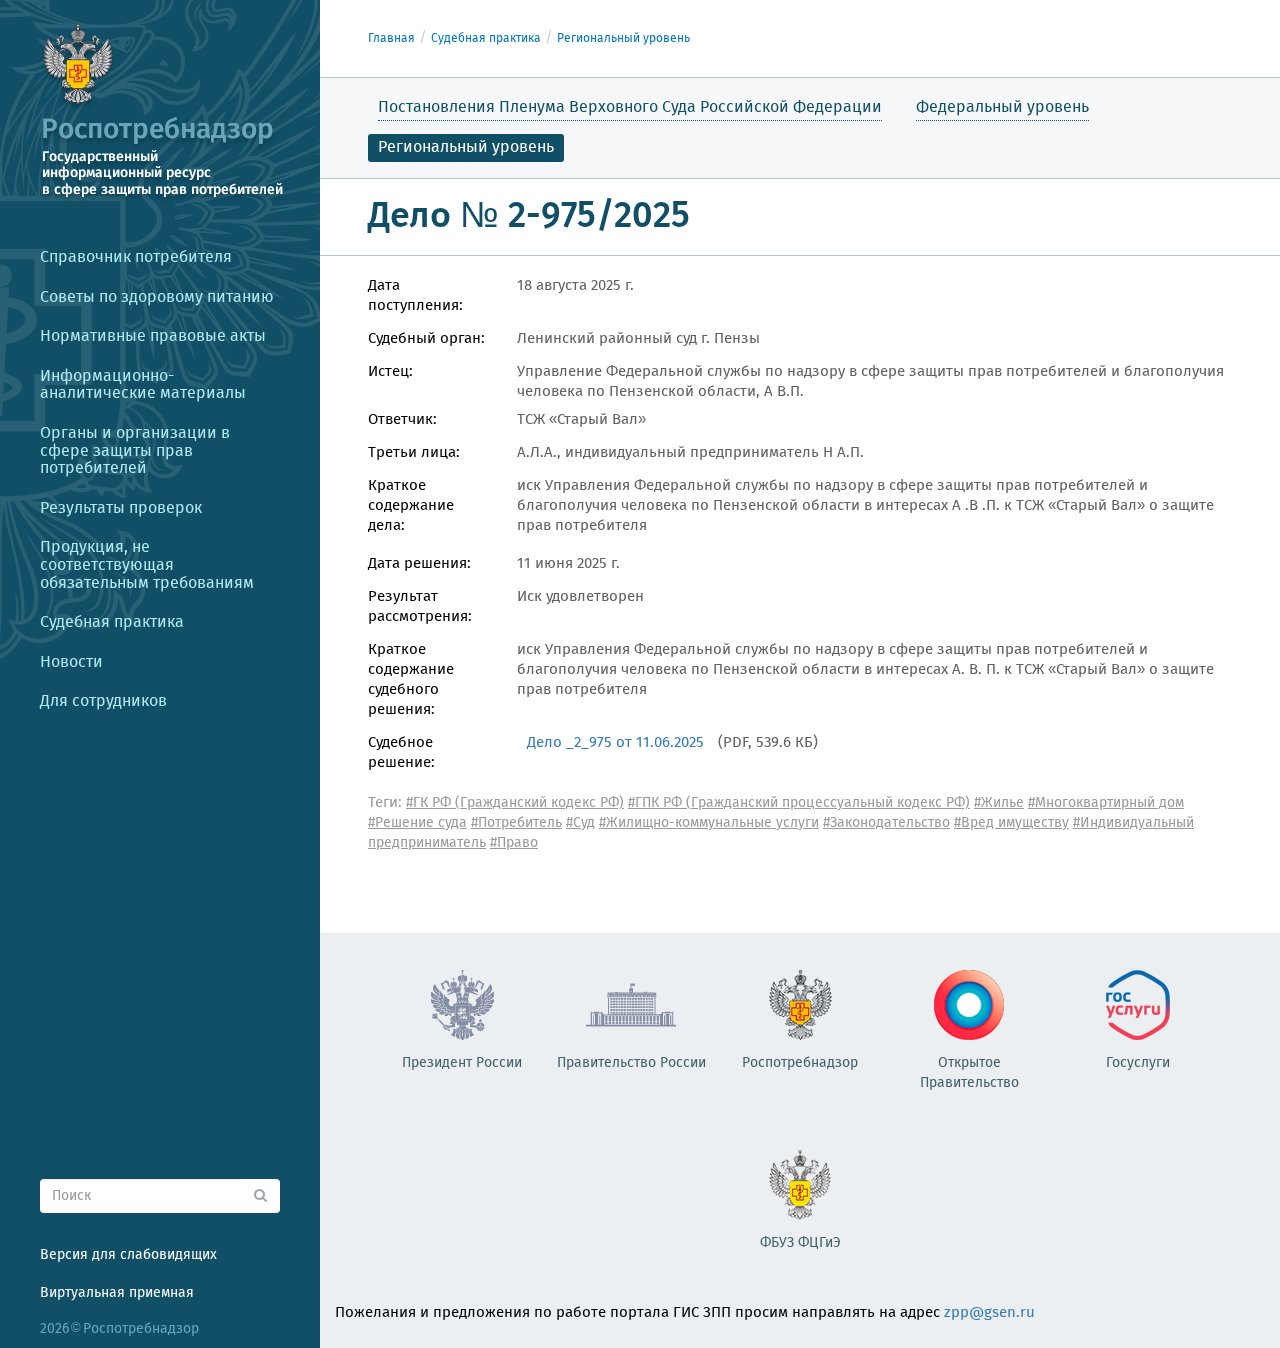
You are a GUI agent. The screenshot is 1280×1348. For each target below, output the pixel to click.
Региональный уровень (623, 38)
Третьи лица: (414, 453)
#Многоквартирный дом (1106, 803)
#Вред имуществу (1011, 823)
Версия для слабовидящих (128, 1255)
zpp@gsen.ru (989, 1313)
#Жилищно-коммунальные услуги (709, 823)
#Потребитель (516, 823)
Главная (391, 38)
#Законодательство (886, 823)
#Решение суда (417, 823)
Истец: (390, 372)
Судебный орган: (426, 339)
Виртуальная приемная (117, 1293)
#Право (514, 843)
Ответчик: (402, 420)
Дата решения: (419, 564)
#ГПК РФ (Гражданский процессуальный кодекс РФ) (799, 803)
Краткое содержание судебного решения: (411, 680)
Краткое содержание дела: (411, 506)
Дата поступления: (415, 296)
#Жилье (999, 803)
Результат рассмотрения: (420, 607)
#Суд (580, 823)
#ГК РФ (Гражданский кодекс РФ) (515, 803)
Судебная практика (486, 38)
